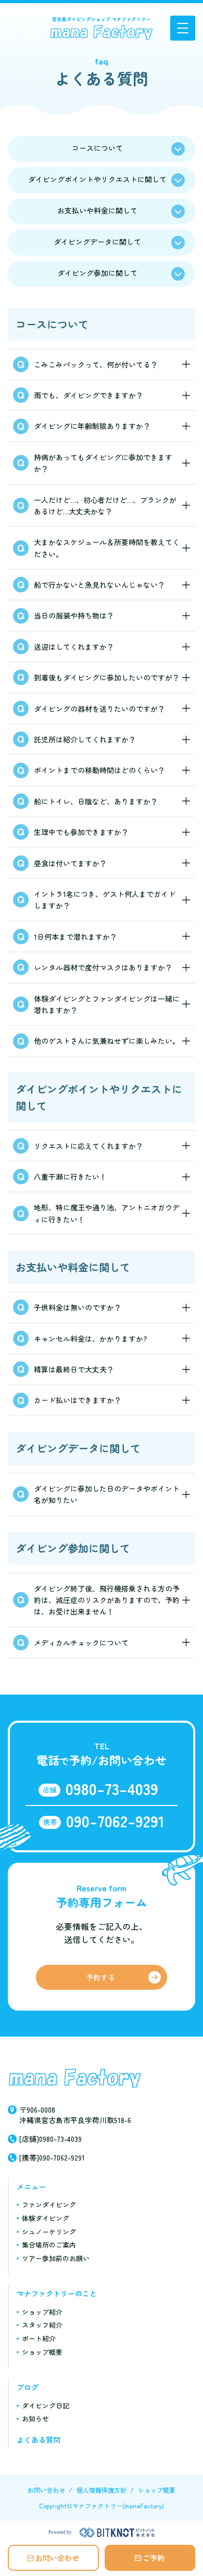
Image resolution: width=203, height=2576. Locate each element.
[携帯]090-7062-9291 (52, 2157)
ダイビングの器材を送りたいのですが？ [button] (99, 709)
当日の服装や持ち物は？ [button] (74, 615)
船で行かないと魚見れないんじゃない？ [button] (99, 585)
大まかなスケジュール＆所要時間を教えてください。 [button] (107, 548)
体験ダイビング (46, 2218)
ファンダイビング (49, 2205)
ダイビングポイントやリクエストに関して (97, 179)
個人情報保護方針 (102, 2490)
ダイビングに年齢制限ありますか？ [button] (92, 426)
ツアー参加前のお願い (56, 2258)
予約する (100, 1977)
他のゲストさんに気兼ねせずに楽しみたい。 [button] (107, 1041)
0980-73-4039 (112, 1788)
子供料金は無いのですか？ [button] (78, 1307)
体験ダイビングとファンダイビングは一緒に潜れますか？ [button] (107, 1004)
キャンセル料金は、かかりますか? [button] (91, 1338)
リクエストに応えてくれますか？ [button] (88, 1146)
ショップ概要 (42, 2352)
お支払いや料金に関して (97, 210)
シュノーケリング (49, 2232)
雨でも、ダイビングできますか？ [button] (88, 395)
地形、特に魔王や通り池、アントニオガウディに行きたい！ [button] (107, 1213)
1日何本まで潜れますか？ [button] (75, 937)
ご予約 (154, 2558)
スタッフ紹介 (42, 2325)
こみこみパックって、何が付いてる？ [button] (96, 364)
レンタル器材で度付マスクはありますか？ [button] (103, 967)
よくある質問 (39, 2440)
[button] (183, 28)
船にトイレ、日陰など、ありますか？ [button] (96, 801)
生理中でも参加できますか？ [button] (81, 832)
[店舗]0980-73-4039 (50, 2139)
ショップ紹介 (42, 2312)
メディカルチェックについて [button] (81, 1643)
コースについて (97, 148)
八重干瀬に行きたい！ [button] (70, 1177)
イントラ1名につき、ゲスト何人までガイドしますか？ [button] (105, 900)
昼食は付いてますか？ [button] (70, 863)
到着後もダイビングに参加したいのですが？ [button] (107, 677)
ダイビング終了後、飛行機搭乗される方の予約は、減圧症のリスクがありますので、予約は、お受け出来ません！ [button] (107, 1600)
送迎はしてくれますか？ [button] (74, 647)
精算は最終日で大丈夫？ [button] (74, 1369)
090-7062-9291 (115, 1821)
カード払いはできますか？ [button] (78, 1400)
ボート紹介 (39, 2338)
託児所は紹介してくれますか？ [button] (85, 739)
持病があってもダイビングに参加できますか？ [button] (103, 463)
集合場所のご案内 (49, 2245)
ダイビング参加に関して (97, 273)
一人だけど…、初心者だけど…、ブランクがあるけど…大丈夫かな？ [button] (105, 506)
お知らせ (35, 2419)
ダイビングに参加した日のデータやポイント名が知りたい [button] (107, 1494)
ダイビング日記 (46, 2405)
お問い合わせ (57, 2558)
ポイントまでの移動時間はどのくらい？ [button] (99, 770)
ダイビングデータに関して (97, 242)
